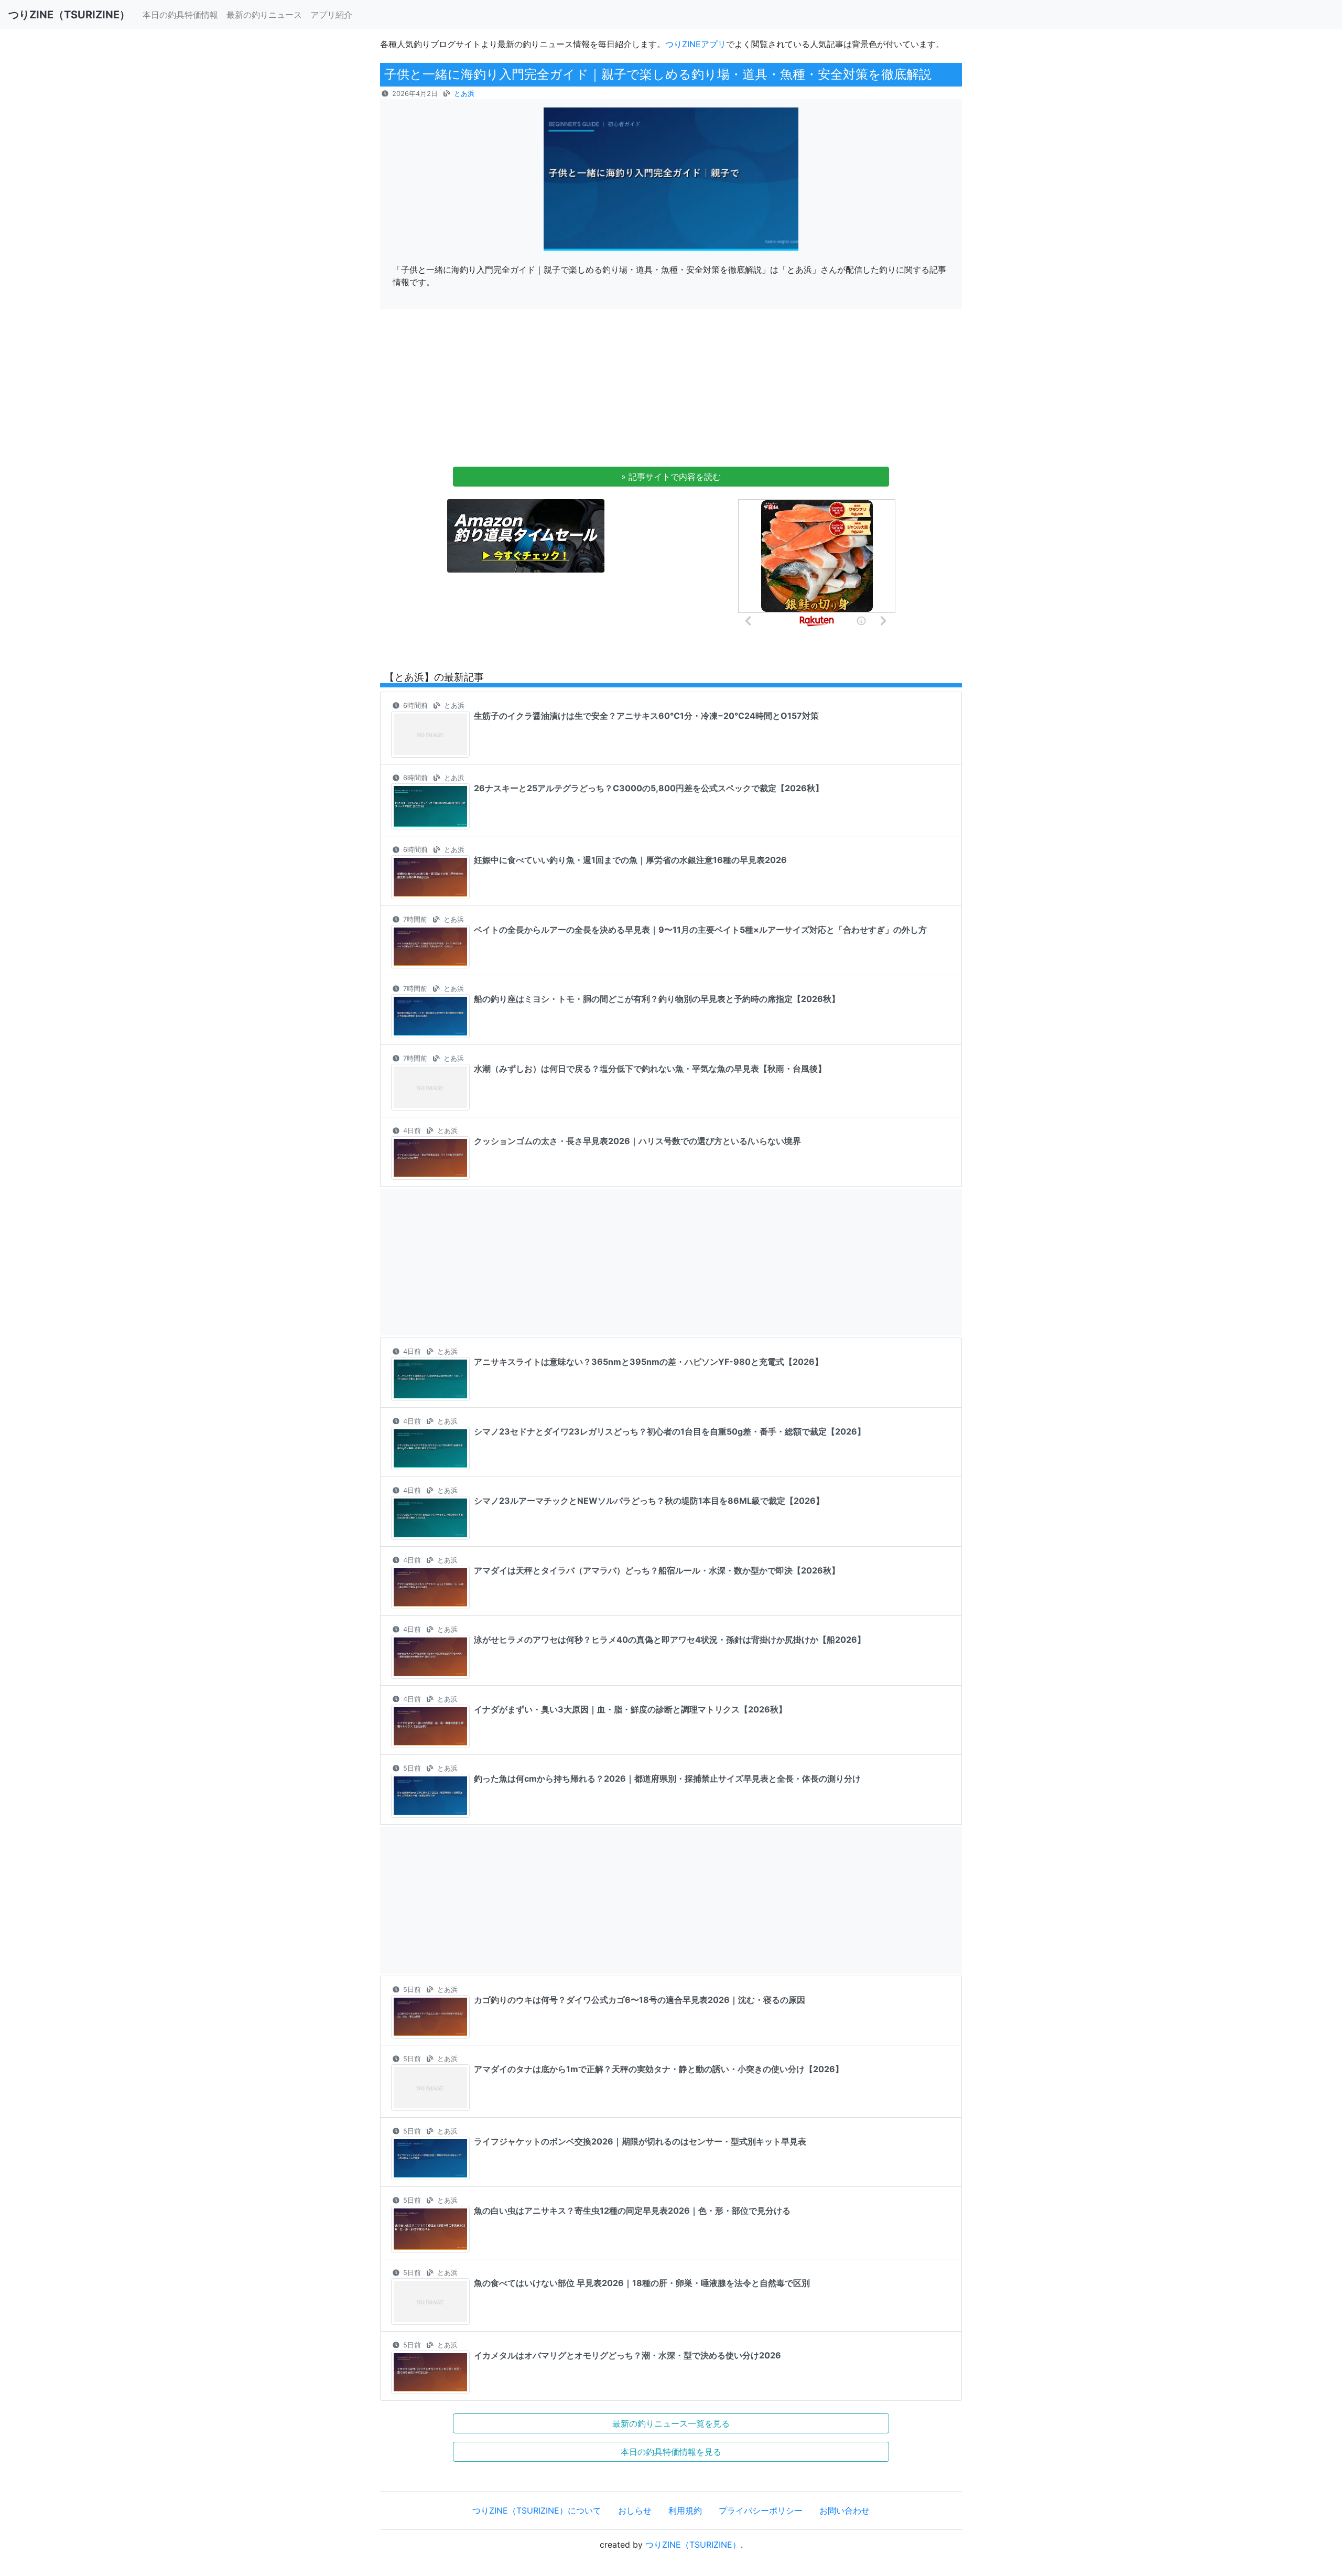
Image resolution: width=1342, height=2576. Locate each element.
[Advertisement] (671, 391)
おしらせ (635, 2510)
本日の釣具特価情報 (180, 15)
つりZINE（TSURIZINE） (693, 2545)
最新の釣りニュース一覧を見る (671, 2423)
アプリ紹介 (331, 15)
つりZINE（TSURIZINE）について (537, 2510)
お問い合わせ (845, 2510)
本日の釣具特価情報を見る (671, 2452)
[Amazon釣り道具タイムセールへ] (526, 535)
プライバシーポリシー (761, 2510)
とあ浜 (464, 94)
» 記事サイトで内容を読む (671, 477)
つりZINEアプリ (696, 44)
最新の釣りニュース (264, 15)
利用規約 (685, 2510)
